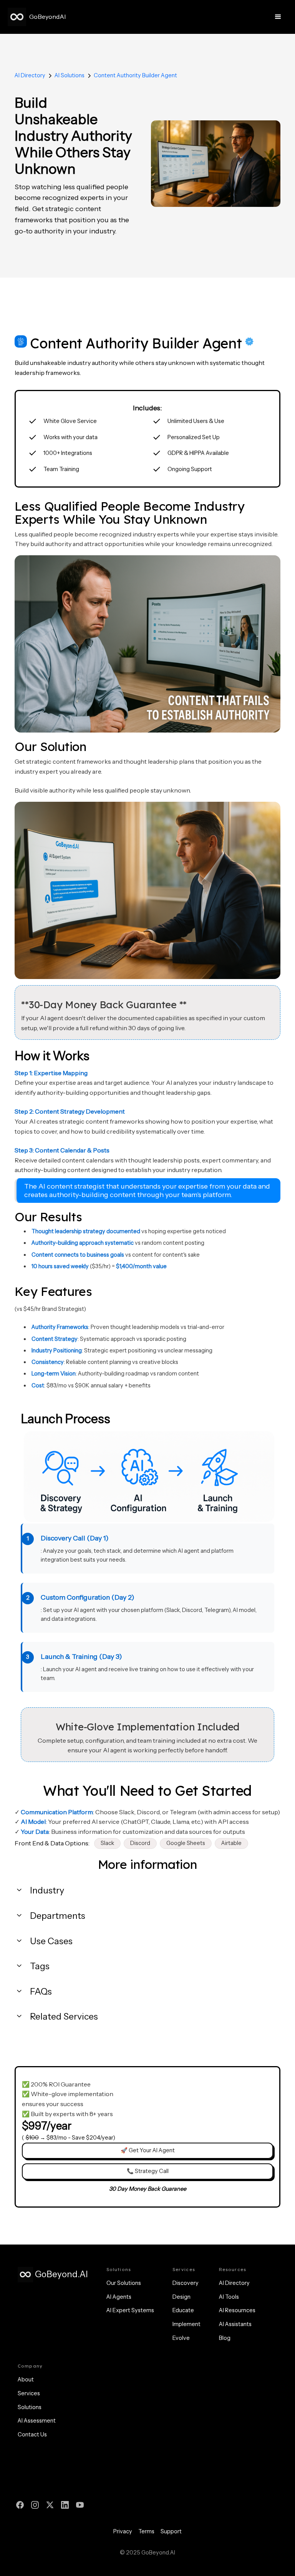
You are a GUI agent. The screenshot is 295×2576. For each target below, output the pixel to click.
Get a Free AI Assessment (147, 2477)
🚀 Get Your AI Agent (148, 2150)
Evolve (181, 2338)
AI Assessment (37, 2421)
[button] (278, 17)
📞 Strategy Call (148, 2171)
